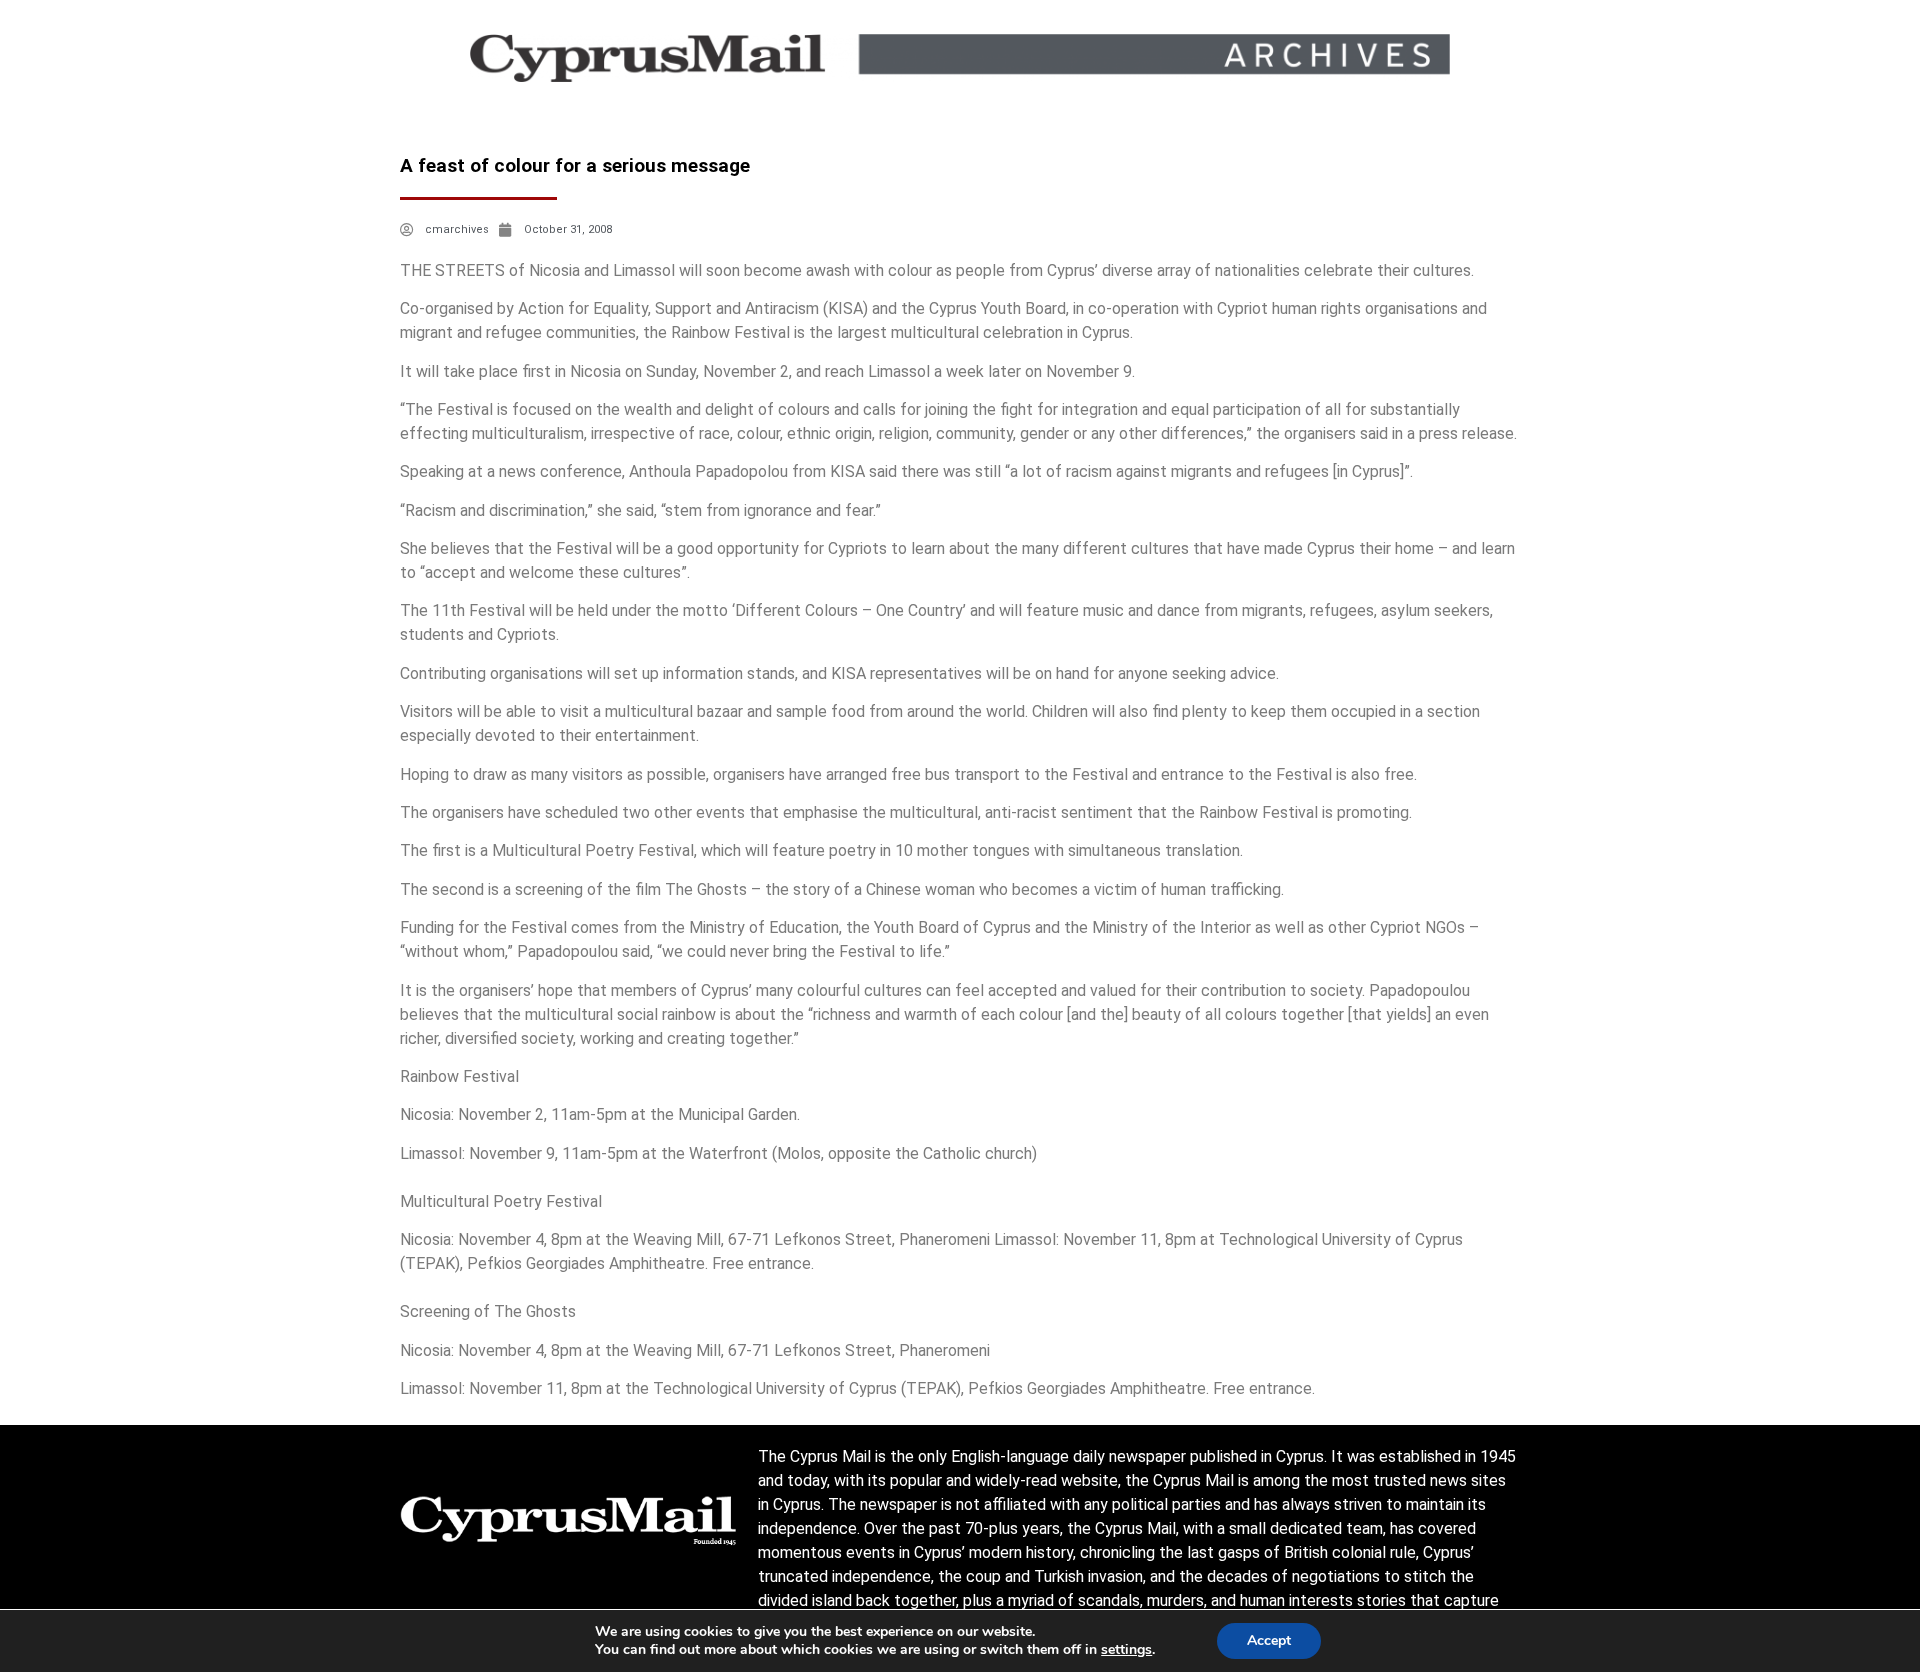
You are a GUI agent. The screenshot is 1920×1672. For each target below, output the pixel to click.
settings (1126, 1650)
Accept (1269, 1640)
